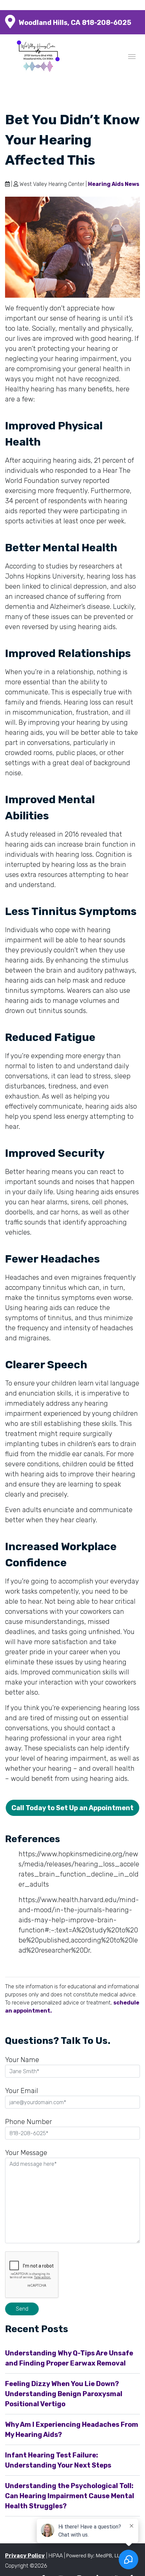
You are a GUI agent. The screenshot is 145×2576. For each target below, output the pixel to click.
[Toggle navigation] (132, 56)
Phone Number (28, 2122)
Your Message (26, 2153)
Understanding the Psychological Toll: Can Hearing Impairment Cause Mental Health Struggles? (70, 2496)
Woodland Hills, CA (49, 23)
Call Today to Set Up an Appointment (72, 1808)
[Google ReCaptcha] (72, 2276)
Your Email (22, 2091)
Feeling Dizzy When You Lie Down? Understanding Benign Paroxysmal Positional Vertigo (64, 2394)
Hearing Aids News (114, 184)
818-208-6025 (107, 23)
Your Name (22, 2060)
